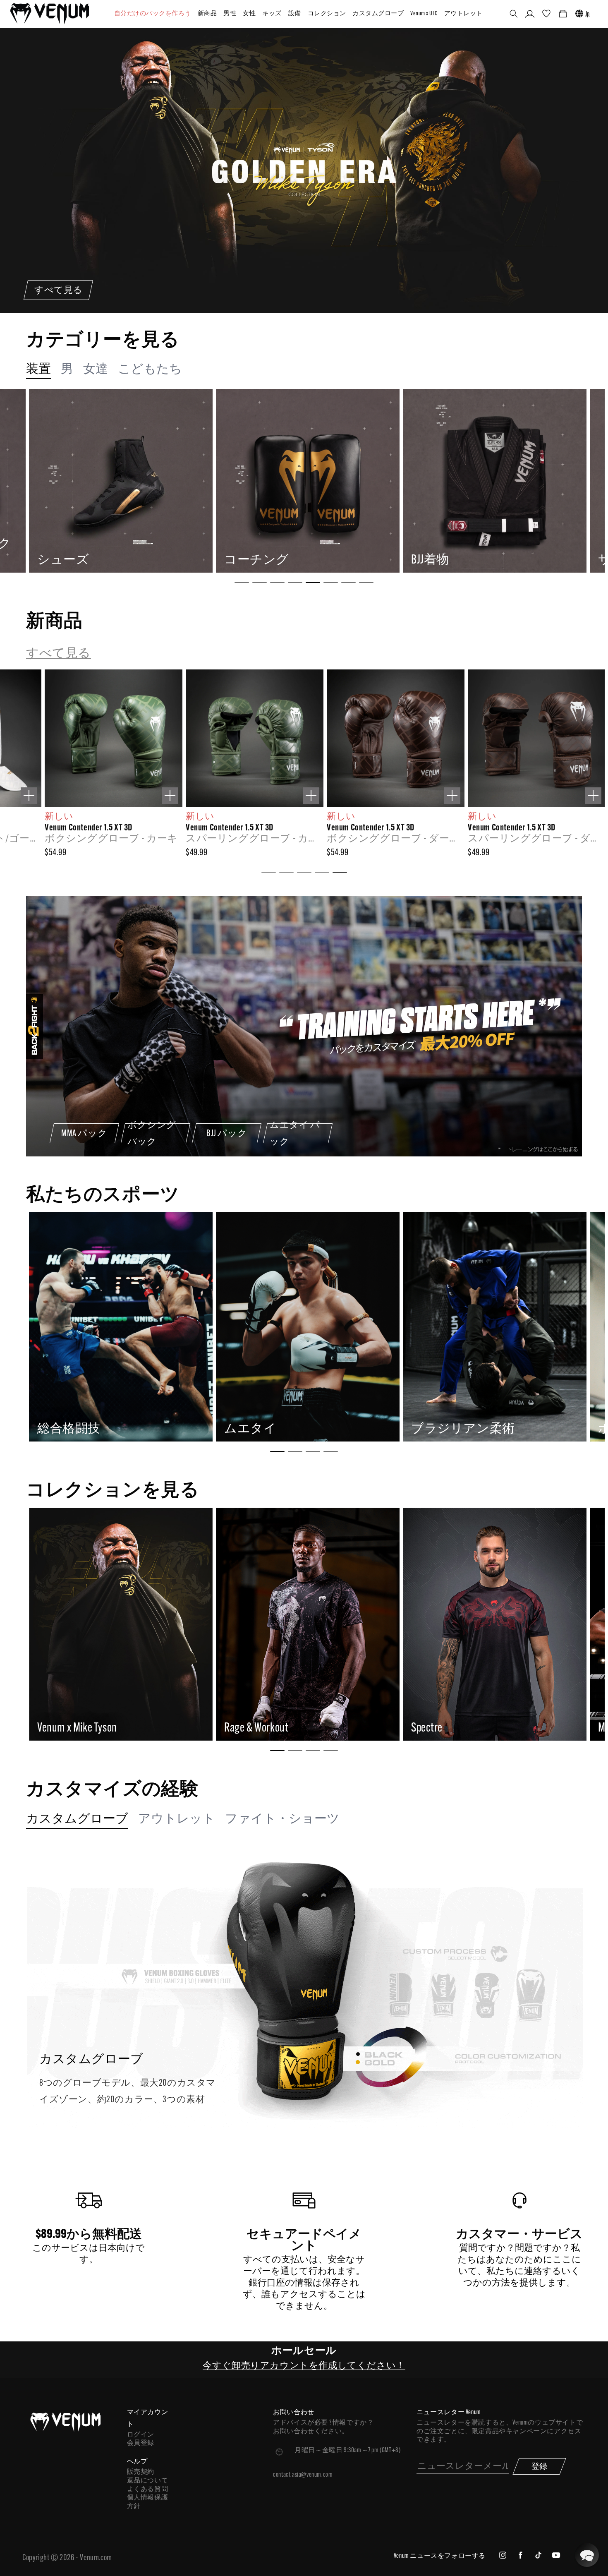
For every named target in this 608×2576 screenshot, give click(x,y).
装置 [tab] (38, 370)
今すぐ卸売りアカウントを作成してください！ (304, 2366)
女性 (249, 14)
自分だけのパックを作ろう (153, 14)
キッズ (272, 14)
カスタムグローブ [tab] (77, 1819)
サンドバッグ (263, 560)
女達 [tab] (96, 370)
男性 (230, 14)
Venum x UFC (424, 14)
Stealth (426, 1728)
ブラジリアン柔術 (89, 1429)
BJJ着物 (56, 560)
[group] (120, 481)
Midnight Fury (252, 1728)
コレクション (327, 14)
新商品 (207, 14)
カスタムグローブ (378, 14)
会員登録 (141, 2443)
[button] (514, 14)
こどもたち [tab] (150, 370)
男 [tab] (67, 370)
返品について (148, 2481)
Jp (588, 14)
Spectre (53, 1728)
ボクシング (257, 1429)
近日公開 (436, 1429)
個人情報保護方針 (148, 2502)
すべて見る (59, 654)
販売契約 (141, 2472)
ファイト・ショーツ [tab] (282, 1819)
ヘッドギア (444, 560)
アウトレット (463, 14)
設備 (295, 14)
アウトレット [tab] (177, 1819)
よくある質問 (148, 2490)
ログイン (141, 2435)
